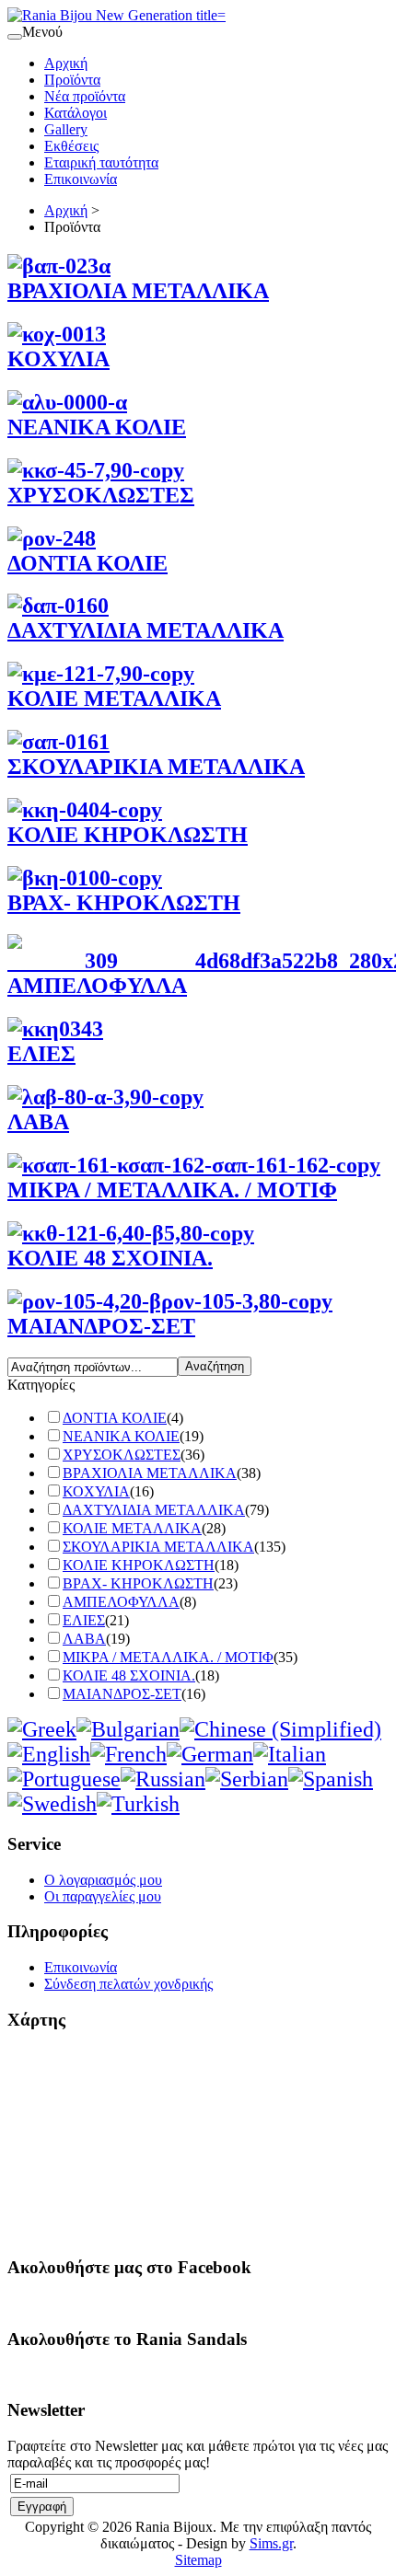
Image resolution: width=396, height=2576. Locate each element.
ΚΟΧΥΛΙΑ (96, 1491)
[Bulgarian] (128, 1729)
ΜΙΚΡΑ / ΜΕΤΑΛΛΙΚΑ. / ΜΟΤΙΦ (168, 1657)
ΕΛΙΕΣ (84, 1620)
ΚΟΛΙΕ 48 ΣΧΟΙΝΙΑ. (129, 1675)
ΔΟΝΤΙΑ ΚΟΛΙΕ (115, 1418)
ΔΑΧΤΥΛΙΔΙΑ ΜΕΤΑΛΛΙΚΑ (154, 1510)
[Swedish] (52, 1804)
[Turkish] (138, 1804)
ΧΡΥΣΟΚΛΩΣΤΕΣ (122, 1455)
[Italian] (290, 1754)
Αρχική (66, 63)
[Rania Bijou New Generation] (116, 15)
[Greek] (42, 1729)
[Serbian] (247, 1779)
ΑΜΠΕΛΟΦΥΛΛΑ (121, 1602)
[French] (128, 1754)
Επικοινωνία (81, 179)
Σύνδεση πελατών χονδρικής (128, 1984)
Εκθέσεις (71, 146)
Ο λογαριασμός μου (103, 1880)
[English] (49, 1754)
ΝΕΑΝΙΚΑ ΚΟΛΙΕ (121, 1436)
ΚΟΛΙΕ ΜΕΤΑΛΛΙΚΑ (132, 1528)
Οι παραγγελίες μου (103, 1896)
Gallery (66, 129)
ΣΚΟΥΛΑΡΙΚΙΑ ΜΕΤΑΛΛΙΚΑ (158, 1547)
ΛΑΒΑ (84, 1639)
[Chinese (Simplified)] (280, 1729)
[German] (210, 1754)
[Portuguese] (64, 1779)
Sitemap (198, 2560)
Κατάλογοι (76, 113)
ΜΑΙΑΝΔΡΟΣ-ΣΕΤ (122, 1694)
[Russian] (163, 1779)
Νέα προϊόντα (85, 96)
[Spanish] (331, 1779)
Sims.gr (271, 2543)
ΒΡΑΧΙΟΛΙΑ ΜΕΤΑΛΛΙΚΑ (150, 1473)
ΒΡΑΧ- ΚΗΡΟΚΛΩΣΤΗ (138, 1583)
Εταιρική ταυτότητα (101, 162)
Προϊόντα (72, 80)
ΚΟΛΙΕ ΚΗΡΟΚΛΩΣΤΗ (139, 1565)
